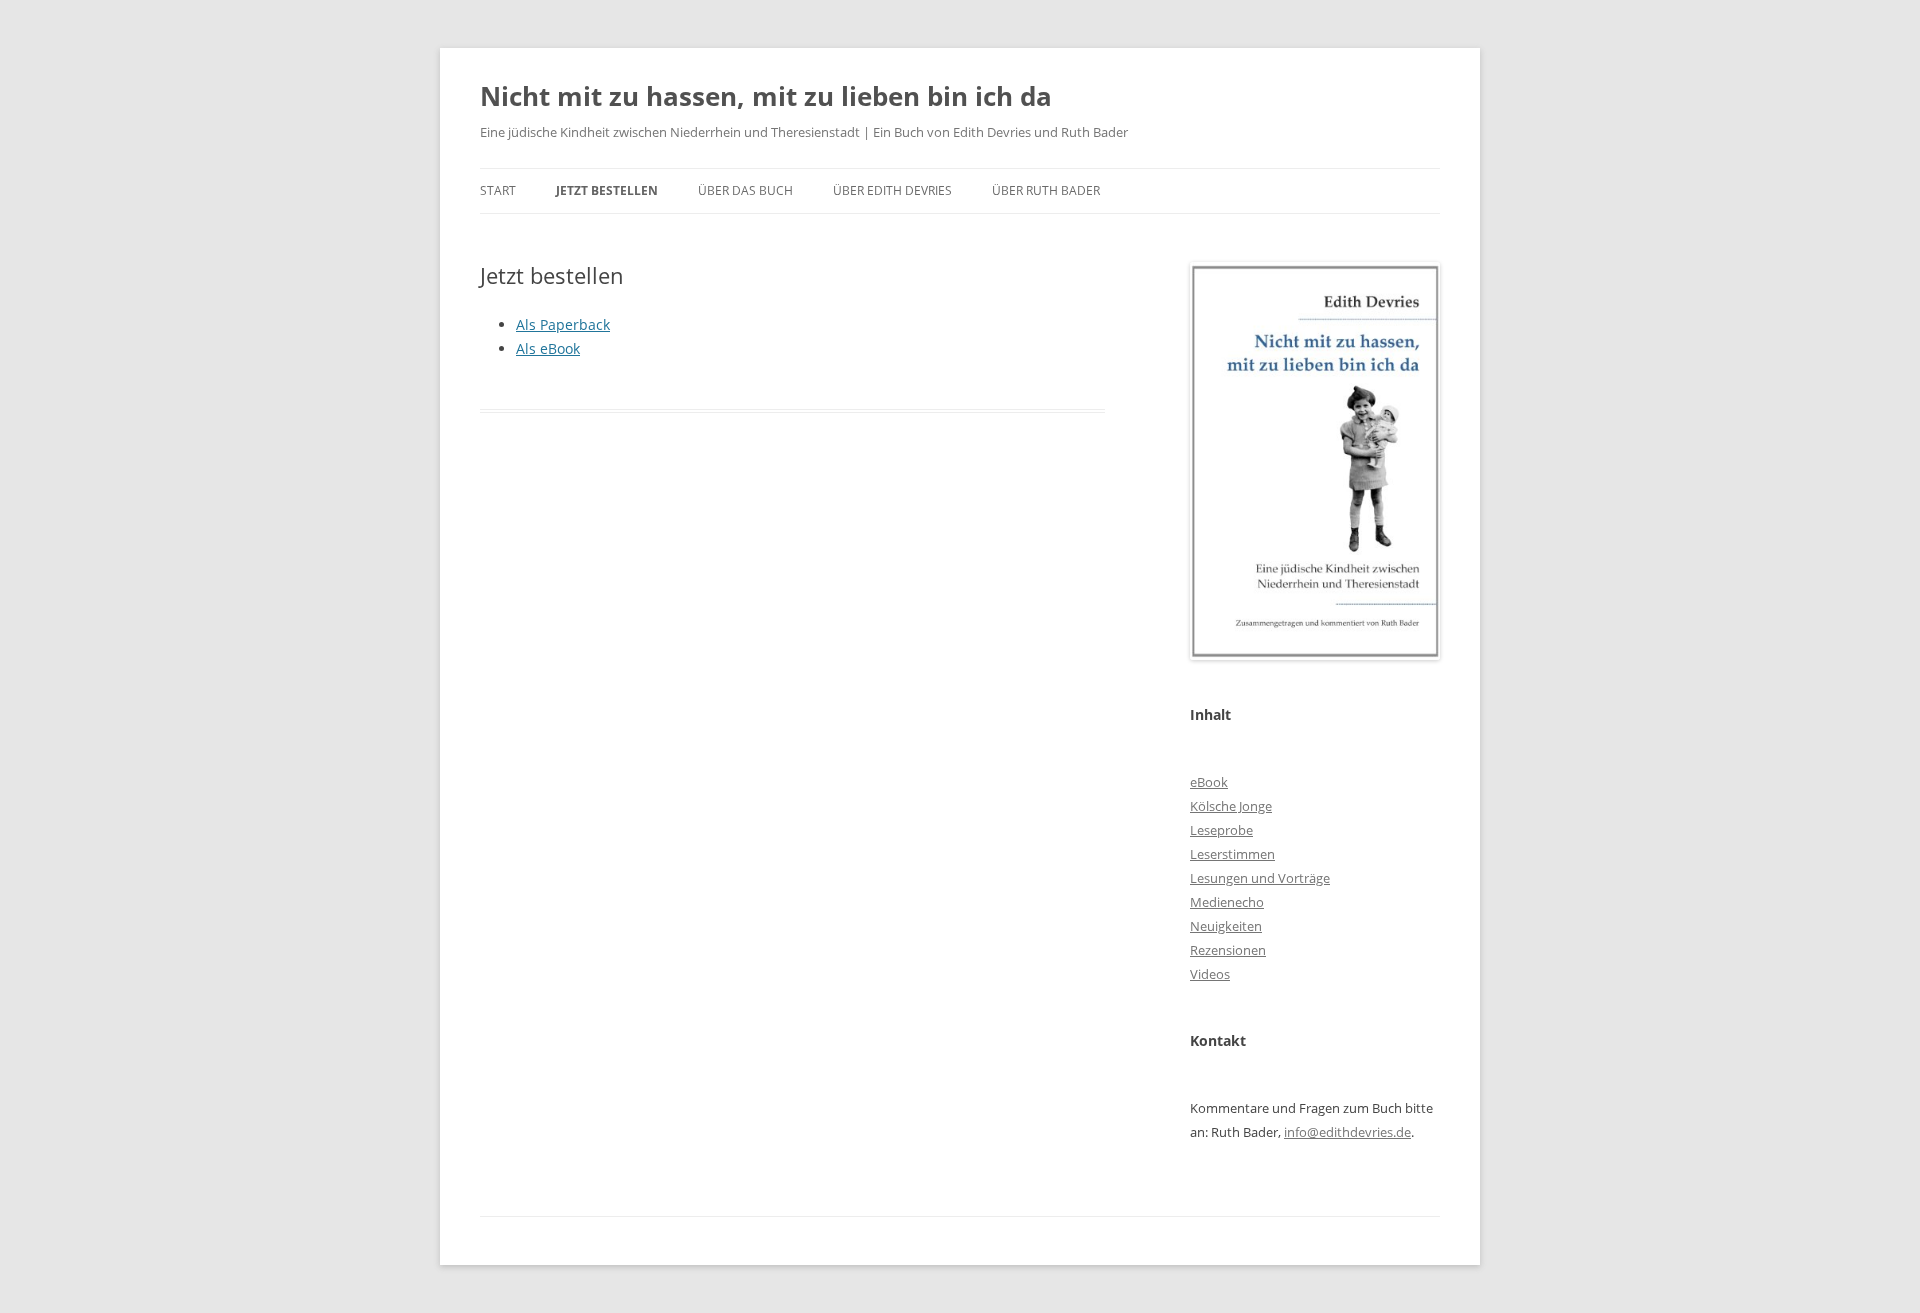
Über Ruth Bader (1046, 190)
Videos (1210, 974)
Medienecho (1227, 902)
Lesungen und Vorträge (1260, 878)
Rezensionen (1228, 950)
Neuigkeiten (1226, 926)
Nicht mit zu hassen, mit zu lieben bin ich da (766, 96)
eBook (1209, 782)
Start (498, 190)
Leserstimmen (1232, 854)
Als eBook (548, 348)
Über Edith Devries (892, 190)
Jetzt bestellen (607, 190)
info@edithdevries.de (1347, 1132)
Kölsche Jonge (1231, 806)
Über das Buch (745, 190)
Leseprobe (1221, 830)
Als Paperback (563, 324)
